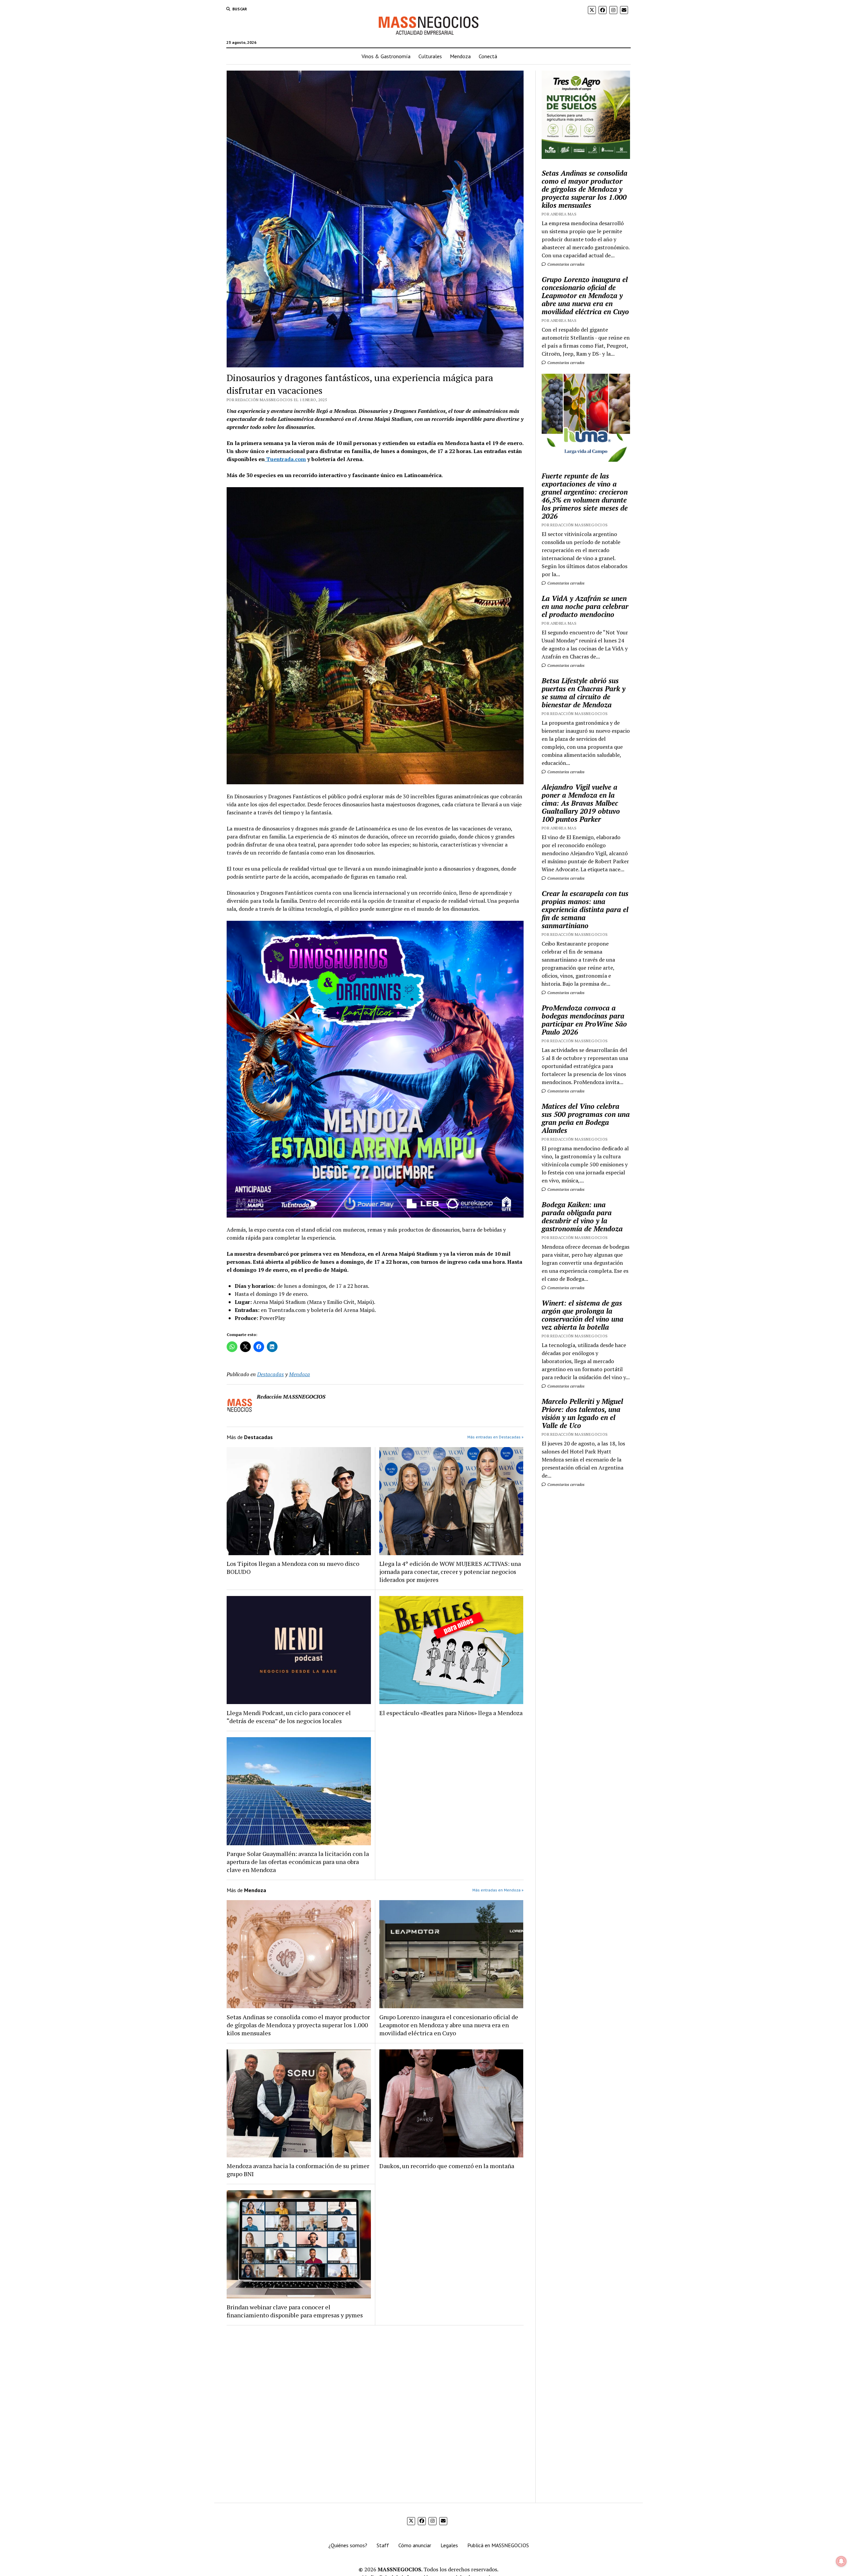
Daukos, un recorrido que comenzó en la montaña (447, 2166)
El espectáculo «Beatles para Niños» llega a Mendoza (451, 1713)
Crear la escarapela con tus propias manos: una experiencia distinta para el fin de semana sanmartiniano (585, 909)
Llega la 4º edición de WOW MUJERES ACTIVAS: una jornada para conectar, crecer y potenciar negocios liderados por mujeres (450, 1572)
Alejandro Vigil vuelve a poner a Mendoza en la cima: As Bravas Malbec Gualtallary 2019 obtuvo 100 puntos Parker (581, 803)
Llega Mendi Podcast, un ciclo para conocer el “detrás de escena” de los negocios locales (289, 1717)
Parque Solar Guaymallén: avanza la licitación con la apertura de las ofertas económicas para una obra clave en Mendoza (298, 1862)
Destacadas (270, 1374)
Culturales (430, 56)
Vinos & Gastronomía (386, 56)
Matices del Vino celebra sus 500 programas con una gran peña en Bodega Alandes (586, 1118)
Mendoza (460, 56)
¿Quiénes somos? (348, 2545)
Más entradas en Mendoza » (498, 1890)
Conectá (488, 56)
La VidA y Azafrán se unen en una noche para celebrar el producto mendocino (585, 606)
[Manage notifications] (841, 2561)
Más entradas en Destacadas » (495, 1437)
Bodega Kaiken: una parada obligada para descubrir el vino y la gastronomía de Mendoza (582, 1217)
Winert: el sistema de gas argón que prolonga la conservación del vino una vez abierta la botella (582, 1315)
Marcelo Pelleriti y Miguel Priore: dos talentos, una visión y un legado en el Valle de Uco (582, 1413)
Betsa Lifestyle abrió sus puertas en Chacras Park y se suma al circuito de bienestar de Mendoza (583, 693)
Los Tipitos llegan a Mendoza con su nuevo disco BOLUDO (293, 1568)
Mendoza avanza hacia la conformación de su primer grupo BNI (298, 2170)
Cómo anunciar (415, 2545)
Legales (449, 2545)
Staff (383, 2545)
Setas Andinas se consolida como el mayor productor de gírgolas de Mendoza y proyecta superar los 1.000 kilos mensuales (298, 2025)
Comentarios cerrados (565, 264)
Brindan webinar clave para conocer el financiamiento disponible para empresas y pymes (295, 2311)
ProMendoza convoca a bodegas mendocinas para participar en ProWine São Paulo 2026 (584, 1020)
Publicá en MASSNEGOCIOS (498, 2545)
